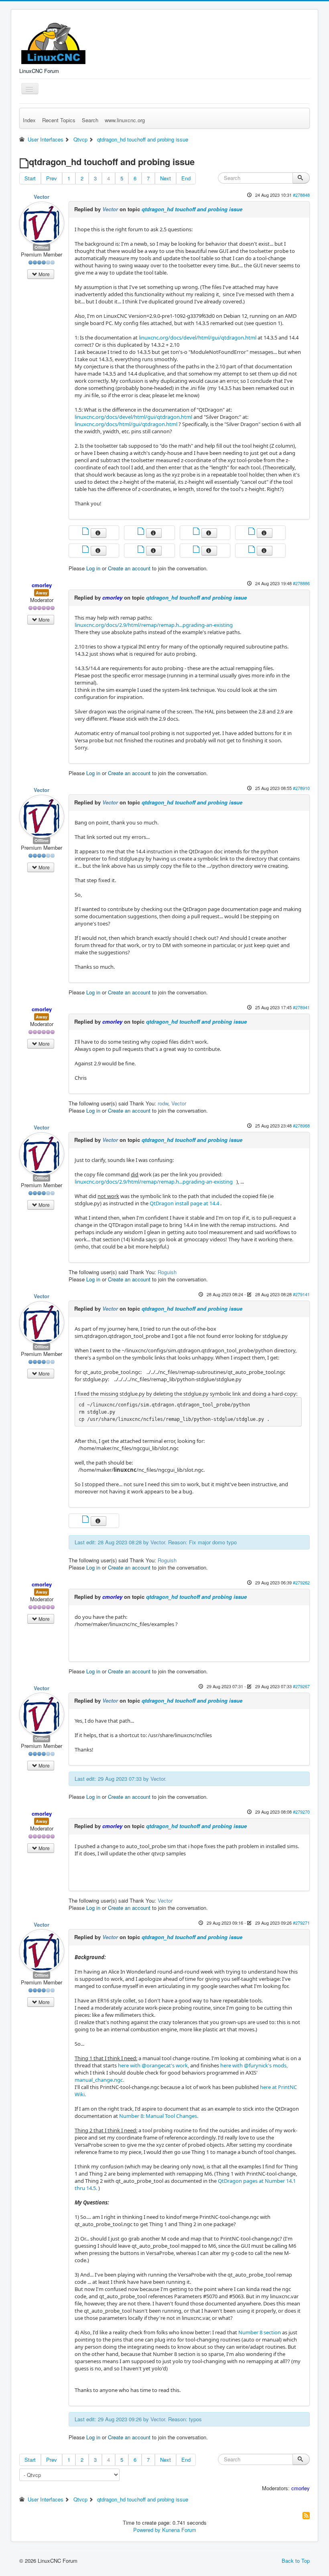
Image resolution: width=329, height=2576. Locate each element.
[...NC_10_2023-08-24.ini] (252, 550)
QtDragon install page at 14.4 (184, 1203)
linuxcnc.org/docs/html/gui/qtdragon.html (126, 424)
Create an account (129, 568)
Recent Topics (59, 120)
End (186, 178)
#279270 (301, 1812)
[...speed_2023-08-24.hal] (142, 550)
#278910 (301, 788)
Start (30, 178)
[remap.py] (86, 532)
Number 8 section (260, 2332)
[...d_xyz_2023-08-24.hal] (142, 532)
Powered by (147, 2530)
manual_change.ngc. (99, 2080)
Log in (93, 568)
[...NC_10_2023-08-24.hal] (197, 532)
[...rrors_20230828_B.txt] (86, 1520)
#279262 (301, 1582)
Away (42, 593)
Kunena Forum (179, 2530)
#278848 (301, 195)
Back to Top (296, 2561)
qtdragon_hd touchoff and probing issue (192, 209)
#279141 (301, 1294)
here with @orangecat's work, (153, 2065)
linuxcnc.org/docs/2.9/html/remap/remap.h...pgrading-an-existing (154, 625)
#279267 (301, 1686)
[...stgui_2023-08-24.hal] (86, 550)
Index (29, 120)
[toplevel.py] (197, 550)
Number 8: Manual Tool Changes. (159, 2116)
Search (90, 120)
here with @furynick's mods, (254, 2065)
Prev (52, 178)
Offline (42, 247)
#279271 (301, 1923)
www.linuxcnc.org (125, 120)
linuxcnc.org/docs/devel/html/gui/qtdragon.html (198, 337)
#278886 (301, 583)
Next (166, 178)
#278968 (301, 1125)
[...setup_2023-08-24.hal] (252, 532)
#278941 (301, 1007)
